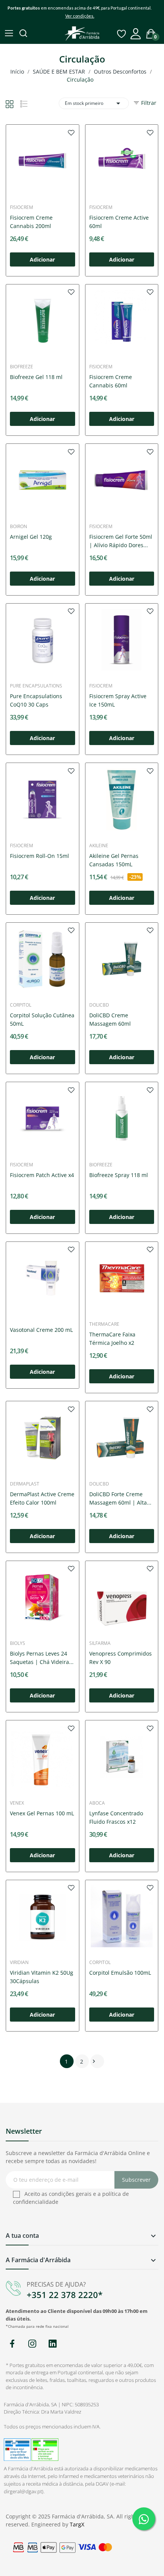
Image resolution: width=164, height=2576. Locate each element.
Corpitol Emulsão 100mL (120, 1973)
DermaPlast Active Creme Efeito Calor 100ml (42, 1498)
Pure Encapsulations (36, 686)
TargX (77, 2524)
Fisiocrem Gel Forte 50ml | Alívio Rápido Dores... (121, 541)
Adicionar (42, 259)
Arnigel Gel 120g (31, 537)
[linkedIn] (52, 2344)
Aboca (97, 1803)
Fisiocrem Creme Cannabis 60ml (111, 381)
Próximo (94, 2061)
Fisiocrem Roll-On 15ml (39, 856)
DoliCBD (99, 1005)
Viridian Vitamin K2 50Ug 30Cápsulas (42, 1977)
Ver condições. (80, 16)
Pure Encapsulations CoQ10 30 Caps (36, 700)
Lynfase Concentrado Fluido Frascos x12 (116, 1817)
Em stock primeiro (94, 103)
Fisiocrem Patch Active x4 (42, 1175)
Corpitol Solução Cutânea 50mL (42, 1019)
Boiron (18, 527)
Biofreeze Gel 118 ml (36, 377)
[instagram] (32, 2344)
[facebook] (12, 2344)
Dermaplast (25, 1484)
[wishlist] (71, 132)
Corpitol (21, 1005)
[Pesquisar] (24, 34)
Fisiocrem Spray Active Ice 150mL (118, 700)
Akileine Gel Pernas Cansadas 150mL (114, 860)
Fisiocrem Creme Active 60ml (119, 222)
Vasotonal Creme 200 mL (41, 1330)
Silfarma (100, 1643)
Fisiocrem (22, 207)
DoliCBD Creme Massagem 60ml (110, 1019)
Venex (17, 1803)
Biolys (18, 1643)
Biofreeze (22, 367)
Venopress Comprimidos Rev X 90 (121, 1658)
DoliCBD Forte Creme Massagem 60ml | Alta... (120, 1498)
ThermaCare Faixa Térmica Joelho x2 (112, 1339)
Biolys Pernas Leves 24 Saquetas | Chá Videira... (42, 1658)
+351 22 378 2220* (65, 2295)
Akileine (99, 846)
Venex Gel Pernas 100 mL (42, 1813)
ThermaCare (104, 1324)
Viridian (19, 1963)
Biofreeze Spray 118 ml (119, 1175)
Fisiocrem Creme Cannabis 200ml (31, 222)
